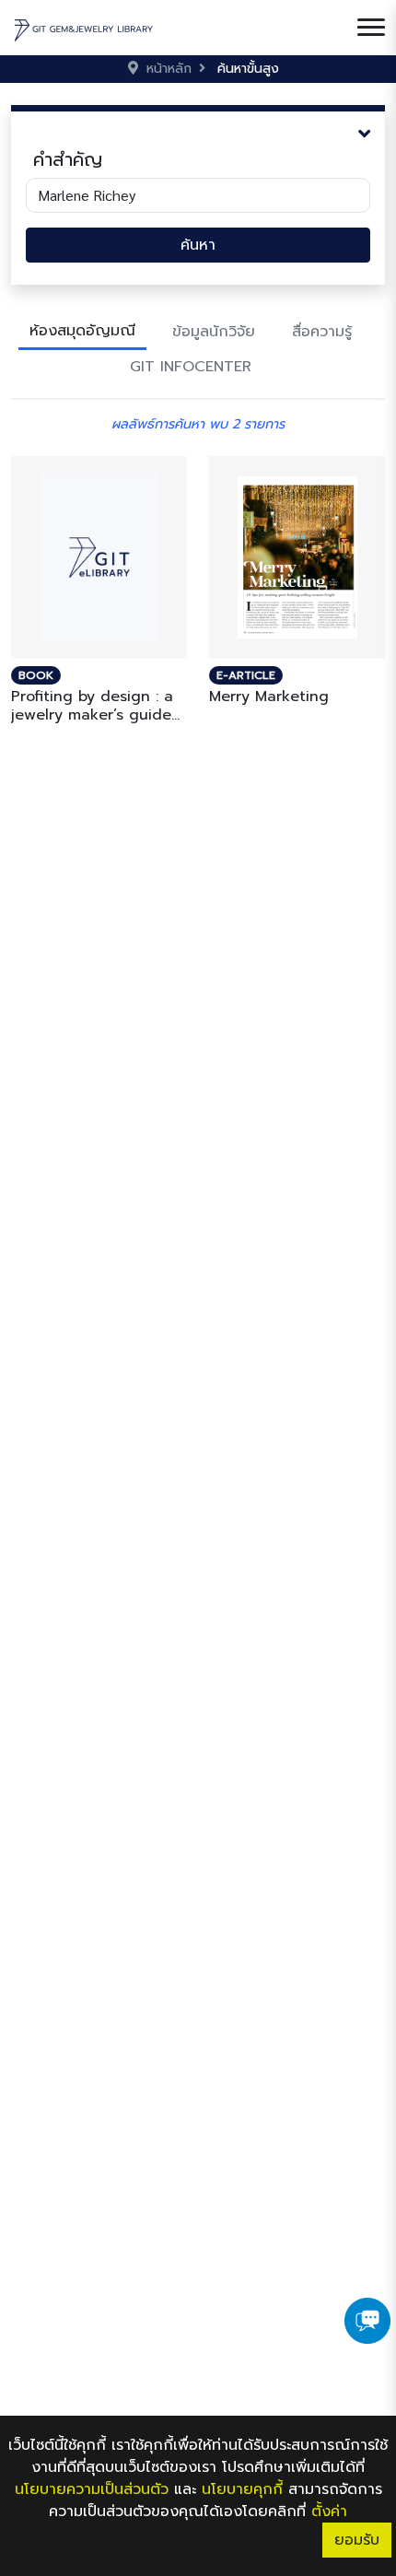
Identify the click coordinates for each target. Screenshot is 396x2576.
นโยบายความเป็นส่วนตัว (92, 2489)
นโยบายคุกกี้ (242, 2489)
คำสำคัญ (68, 159)
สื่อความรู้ (322, 332)
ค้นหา (198, 245)
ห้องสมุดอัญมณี (82, 331)
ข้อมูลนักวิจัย (214, 332)
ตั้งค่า (329, 2512)
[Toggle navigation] (371, 28)
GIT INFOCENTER (191, 367)
